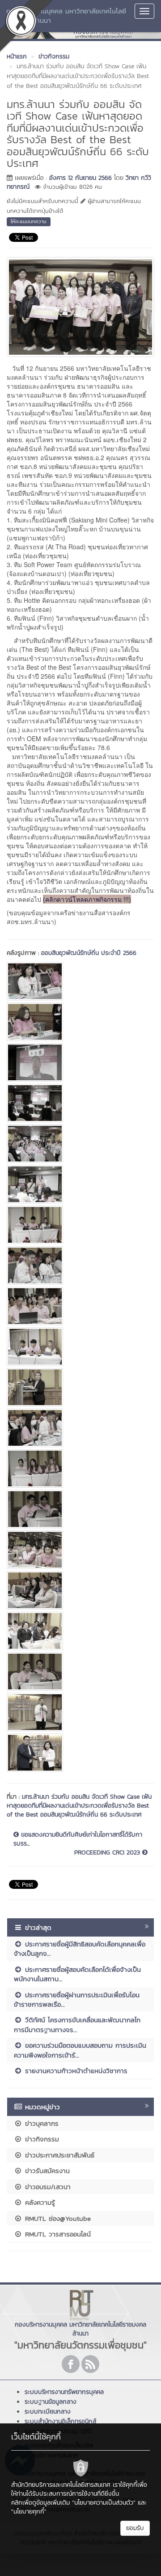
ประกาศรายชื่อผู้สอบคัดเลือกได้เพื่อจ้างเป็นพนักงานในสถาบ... (77, 1974)
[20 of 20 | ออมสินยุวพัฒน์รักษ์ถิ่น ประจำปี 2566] (80, 1753)
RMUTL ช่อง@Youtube (57, 2218)
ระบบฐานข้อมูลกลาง (51, 2402)
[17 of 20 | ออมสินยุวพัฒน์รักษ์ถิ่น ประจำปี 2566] (80, 1631)
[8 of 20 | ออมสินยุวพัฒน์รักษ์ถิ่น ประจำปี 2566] (80, 1265)
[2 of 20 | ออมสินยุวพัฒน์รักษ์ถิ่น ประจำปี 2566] (80, 1022)
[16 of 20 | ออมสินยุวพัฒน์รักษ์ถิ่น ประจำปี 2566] (80, 1590)
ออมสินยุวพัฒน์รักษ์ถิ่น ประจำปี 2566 (89, 953)
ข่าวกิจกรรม (41, 2139)
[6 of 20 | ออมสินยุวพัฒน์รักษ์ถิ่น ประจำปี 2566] (80, 1184)
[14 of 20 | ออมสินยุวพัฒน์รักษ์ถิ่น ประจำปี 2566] (80, 1509)
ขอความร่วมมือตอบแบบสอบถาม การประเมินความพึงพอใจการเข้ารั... (80, 2050)
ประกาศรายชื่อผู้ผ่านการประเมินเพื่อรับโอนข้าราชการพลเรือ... (77, 1999)
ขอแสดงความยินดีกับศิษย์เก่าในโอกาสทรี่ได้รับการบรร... (78, 1839)
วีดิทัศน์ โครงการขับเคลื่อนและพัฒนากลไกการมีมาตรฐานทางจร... (77, 2024)
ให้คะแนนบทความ (29, 221)
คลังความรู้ (39, 2202)
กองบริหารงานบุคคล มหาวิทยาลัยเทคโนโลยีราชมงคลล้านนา (66, 16)
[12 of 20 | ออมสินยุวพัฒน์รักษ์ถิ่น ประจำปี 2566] (80, 1428)
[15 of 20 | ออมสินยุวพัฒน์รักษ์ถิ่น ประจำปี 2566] (80, 1550)
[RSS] (90, 2364)
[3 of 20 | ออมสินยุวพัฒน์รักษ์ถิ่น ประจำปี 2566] (80, 1062)
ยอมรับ (135, 2528)
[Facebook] (71, 2364)
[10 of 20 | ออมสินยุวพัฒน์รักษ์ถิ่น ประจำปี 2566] (80, 1347)
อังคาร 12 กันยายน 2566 (80, 178)
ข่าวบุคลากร (40, 2123)
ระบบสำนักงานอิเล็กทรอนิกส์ (60, 2421)
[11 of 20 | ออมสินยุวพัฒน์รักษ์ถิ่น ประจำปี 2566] (80, 1387)
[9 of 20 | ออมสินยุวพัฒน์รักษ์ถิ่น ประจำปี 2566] (80, 1306)
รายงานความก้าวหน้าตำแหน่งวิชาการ (75, 2071)
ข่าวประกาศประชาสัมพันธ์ (58, 2155)
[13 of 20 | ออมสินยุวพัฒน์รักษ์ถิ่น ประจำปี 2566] (80, 1468)
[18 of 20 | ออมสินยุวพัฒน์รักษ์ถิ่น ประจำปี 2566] (80, 1672)
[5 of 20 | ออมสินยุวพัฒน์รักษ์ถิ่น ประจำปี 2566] (80, 1144)
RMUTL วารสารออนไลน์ (57, 2234)
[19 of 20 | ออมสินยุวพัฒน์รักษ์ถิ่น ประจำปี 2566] (80, 1712)
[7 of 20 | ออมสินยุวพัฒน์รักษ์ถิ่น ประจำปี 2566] (80, 1225)
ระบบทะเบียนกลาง (48, 2412)
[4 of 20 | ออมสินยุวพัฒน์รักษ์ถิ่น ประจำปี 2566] (80, 1103)
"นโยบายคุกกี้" (29, 2512)
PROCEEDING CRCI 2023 (108, 1853)
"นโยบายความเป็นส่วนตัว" (104, 2503)
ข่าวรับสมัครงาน (46, 2171)
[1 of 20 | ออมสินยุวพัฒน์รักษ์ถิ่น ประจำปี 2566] (80, 981)
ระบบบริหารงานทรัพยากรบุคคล (64, 2392)
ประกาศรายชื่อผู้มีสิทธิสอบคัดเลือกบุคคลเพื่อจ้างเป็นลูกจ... (80, 1949)
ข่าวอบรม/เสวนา (47, 2187)
